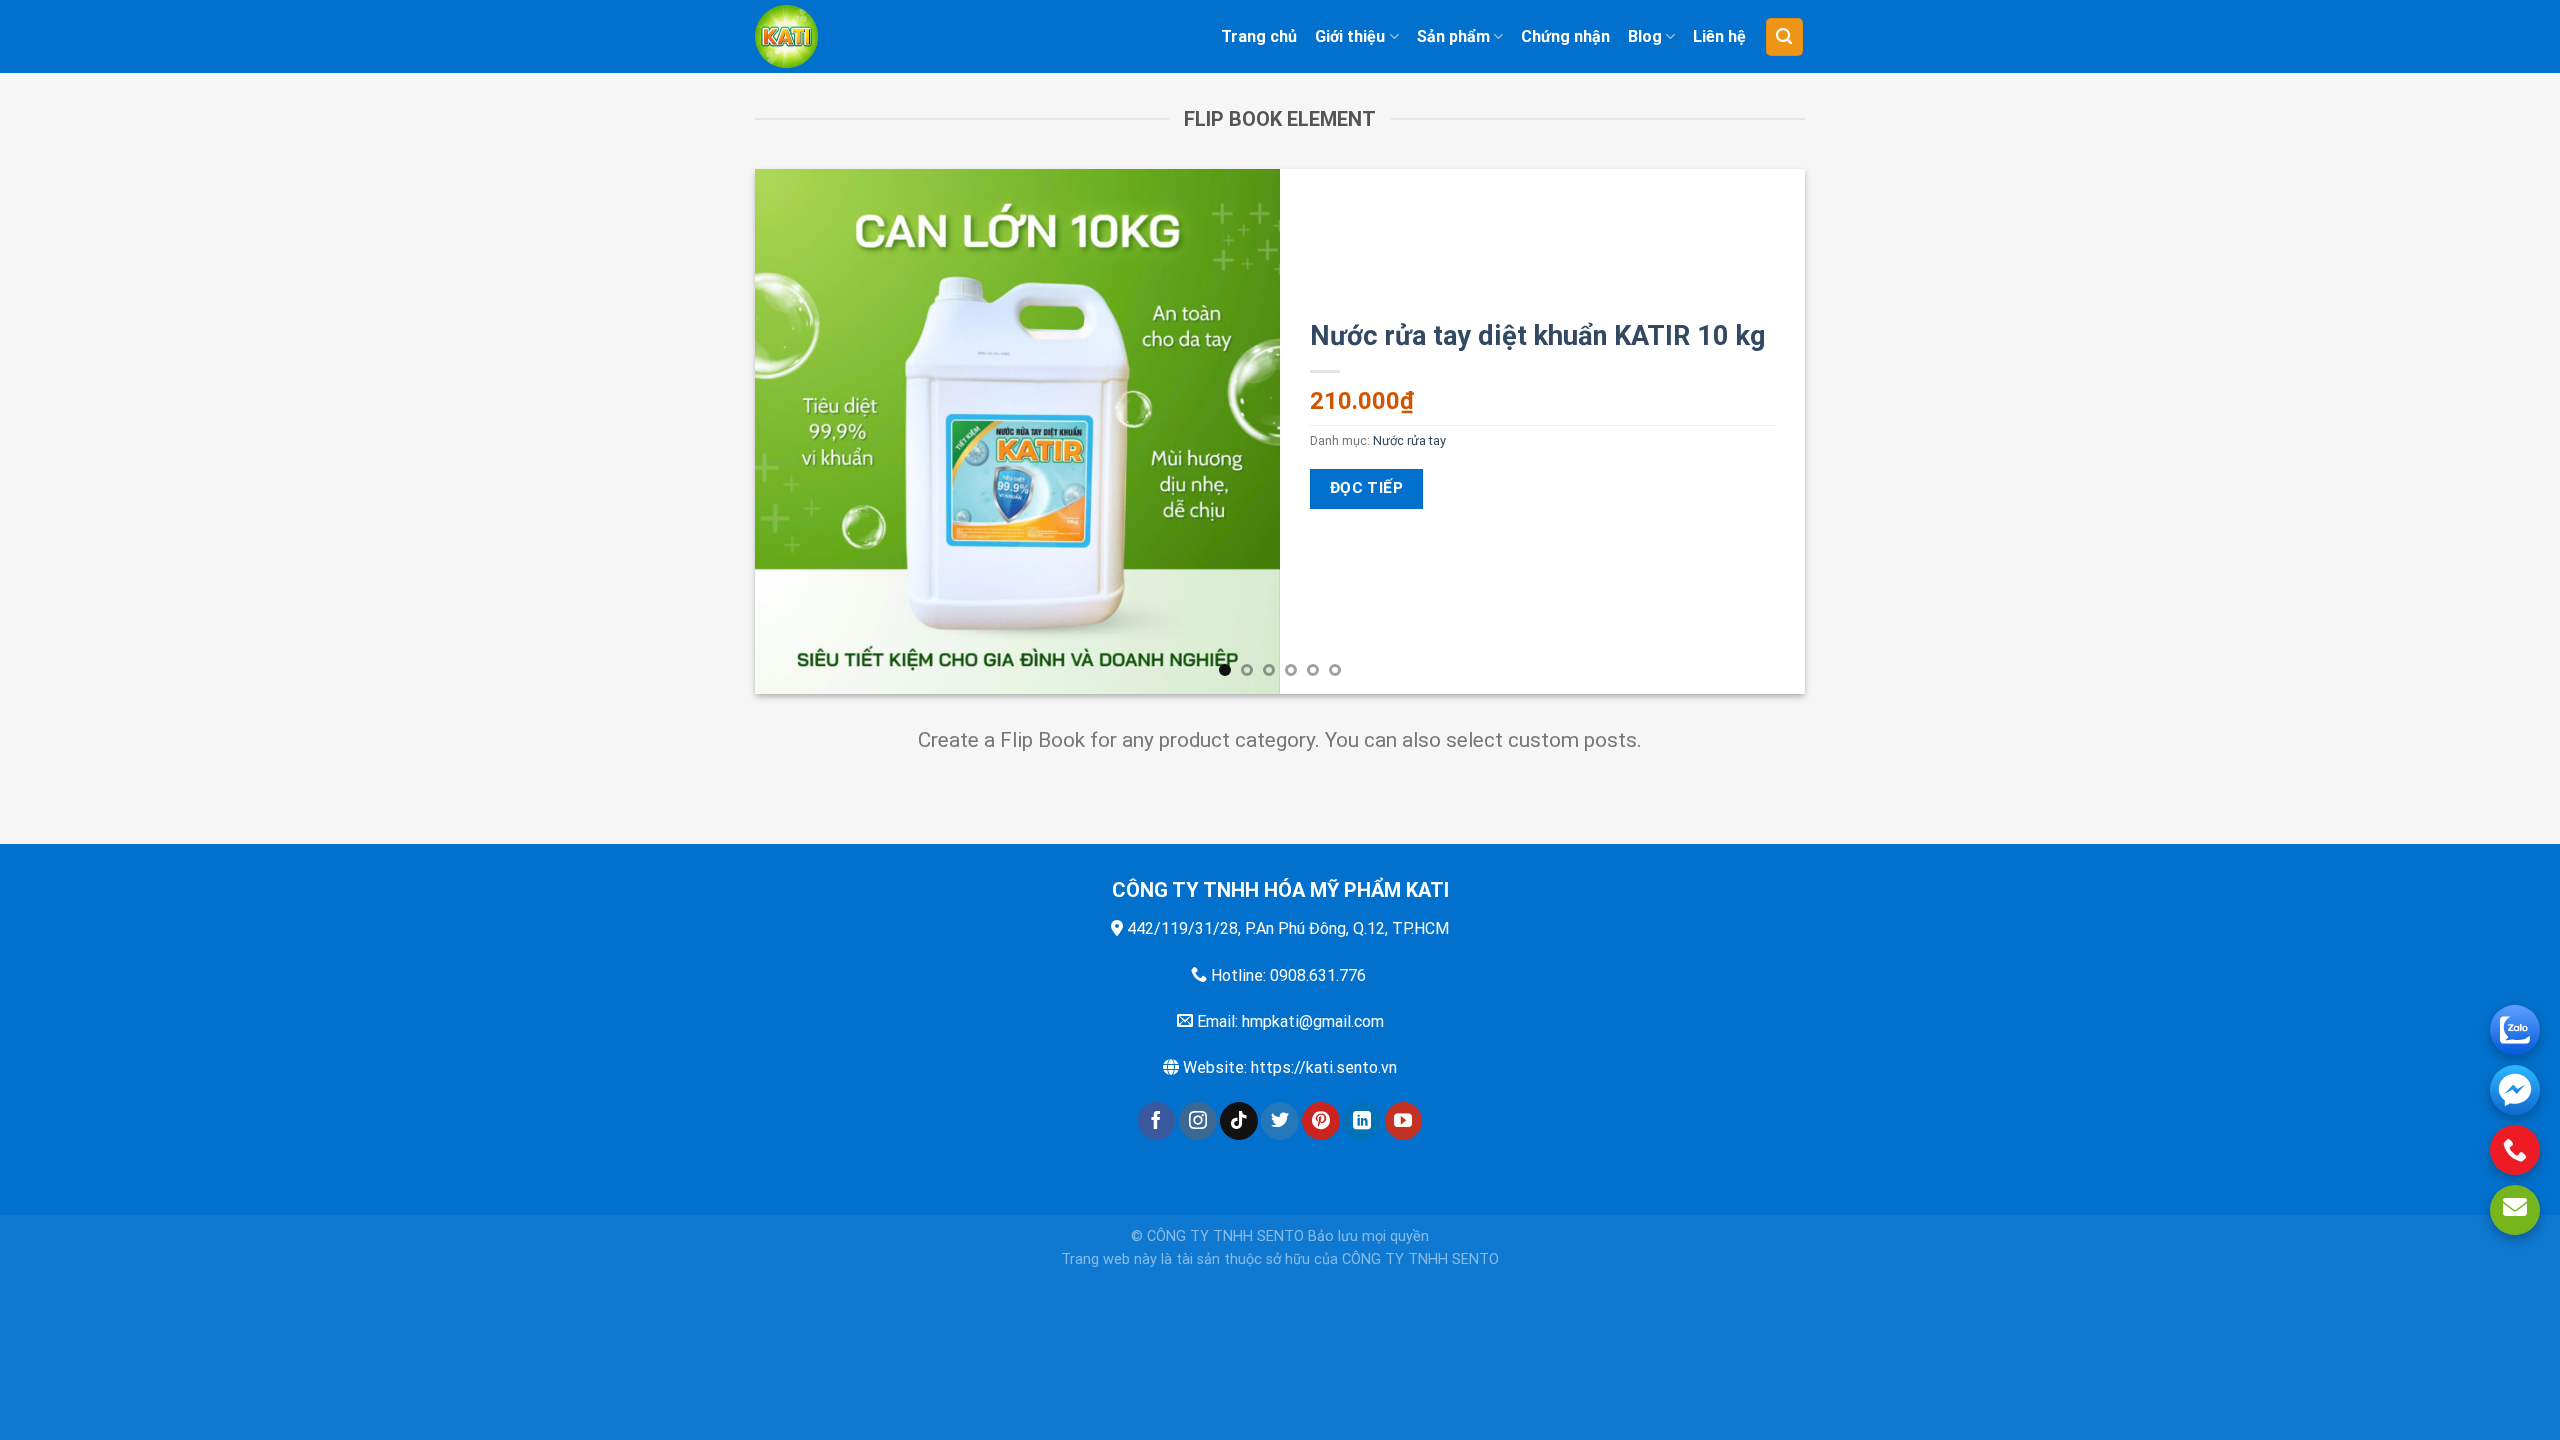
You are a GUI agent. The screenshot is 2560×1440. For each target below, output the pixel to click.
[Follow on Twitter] (1280, 1121)
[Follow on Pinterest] (1321, 1121)
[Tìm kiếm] (1785, 37)
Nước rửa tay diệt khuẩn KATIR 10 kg (1537, 336)
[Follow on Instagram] (1198, 1121)
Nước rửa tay (1409, 440)
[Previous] (801, 431)
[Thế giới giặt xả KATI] (838, 36)
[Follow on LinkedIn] (1362, 1121)
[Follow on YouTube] (1404, 1121)
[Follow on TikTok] (1239, 1121)
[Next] (1759, 431)
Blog (1645, 36)
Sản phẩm (1453, 36)
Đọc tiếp (1367, 488)
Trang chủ (1259, 36)
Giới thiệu (1350, 36)
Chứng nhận (1565, 36)
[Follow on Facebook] (1157, 1121)
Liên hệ (1719, 36)
